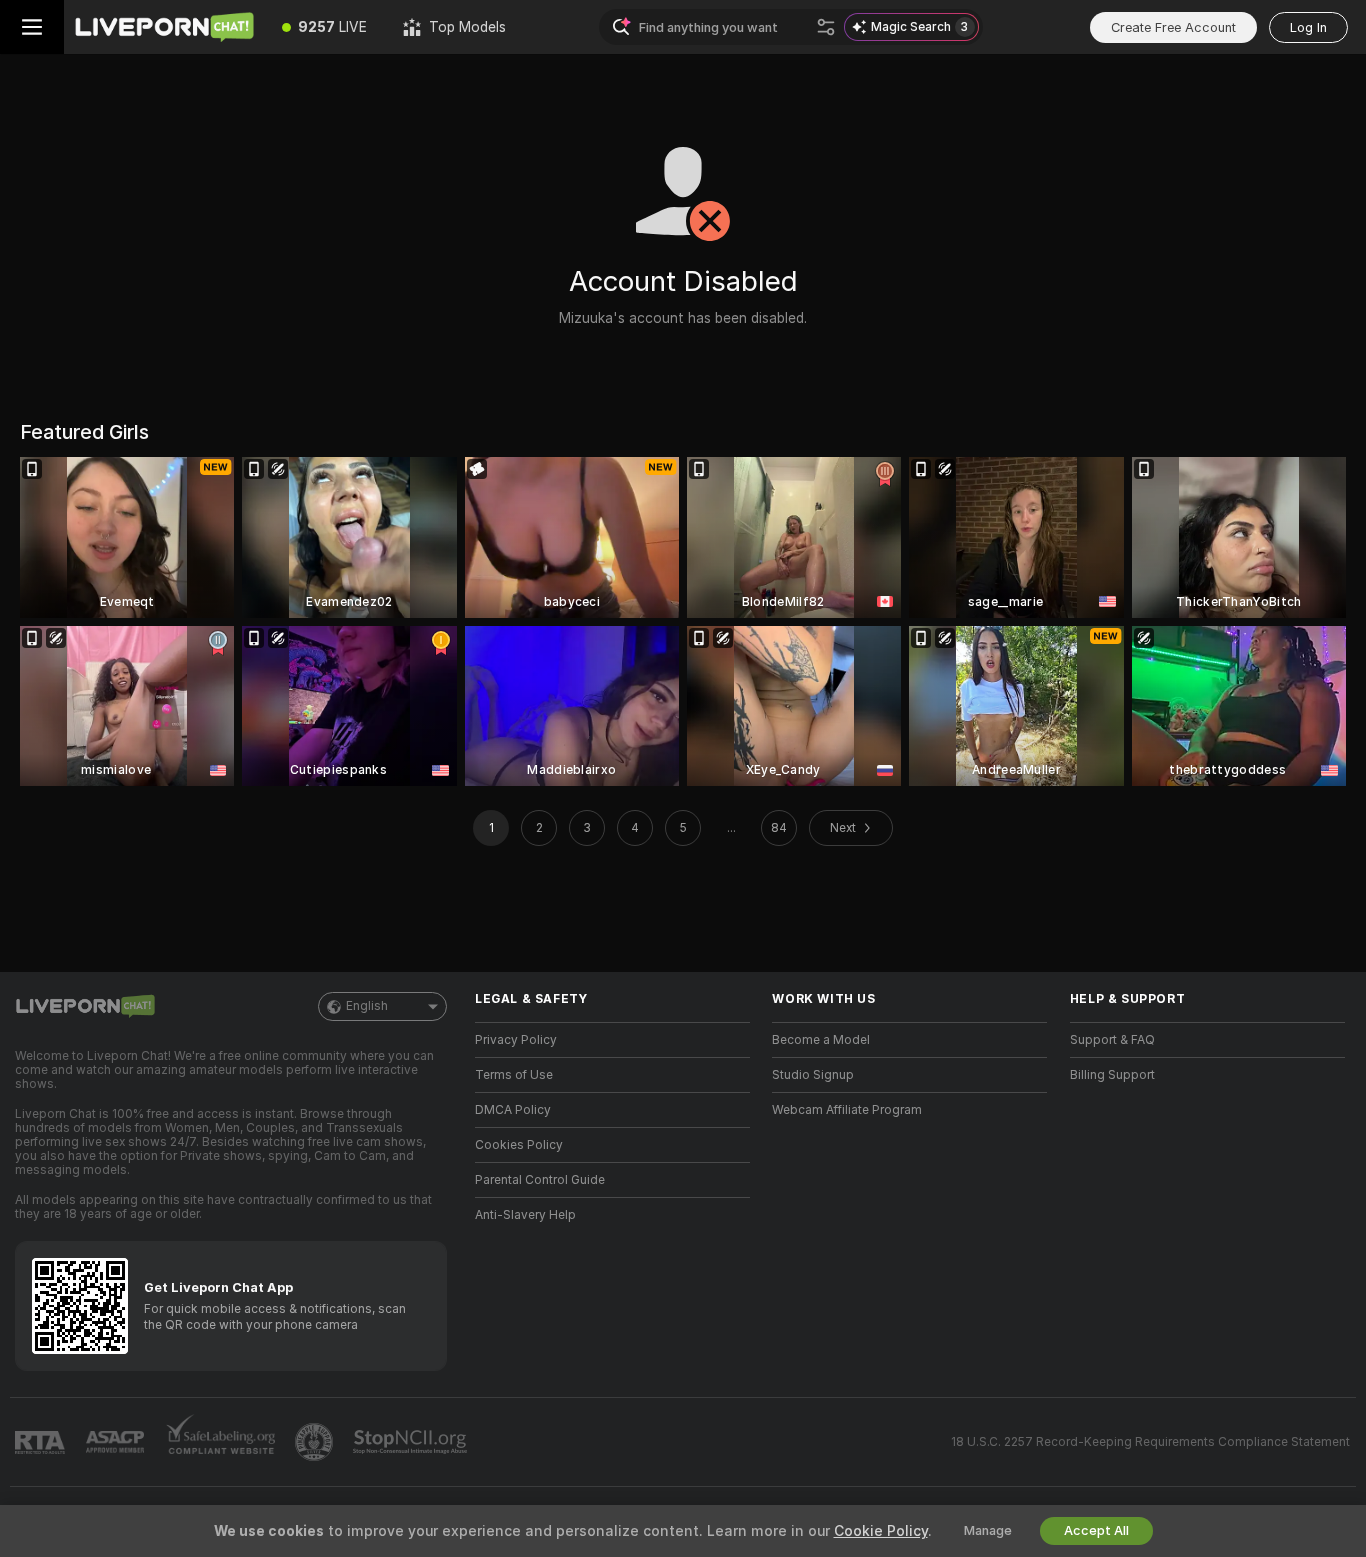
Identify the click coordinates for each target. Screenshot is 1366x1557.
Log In (1308, 27)
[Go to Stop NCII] (412, 1442)
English (367, 1006)
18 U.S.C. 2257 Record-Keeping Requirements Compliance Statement (1150, 1442)
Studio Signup (813, 1075)
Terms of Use (514, 1075)
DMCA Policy (513, 1110)
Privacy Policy (516, 1040)
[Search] (826, 27)
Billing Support (1112, 1075)
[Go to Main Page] (164, 27)
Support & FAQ (1112, 1040)
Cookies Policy (519, 1145)
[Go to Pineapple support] (316, 1442)
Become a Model (821, 1040)
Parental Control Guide (540, 1180)
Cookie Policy (881, 1531)
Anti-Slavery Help (525, 1215)
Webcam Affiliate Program (847, 1110)
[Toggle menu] (32, 27)
